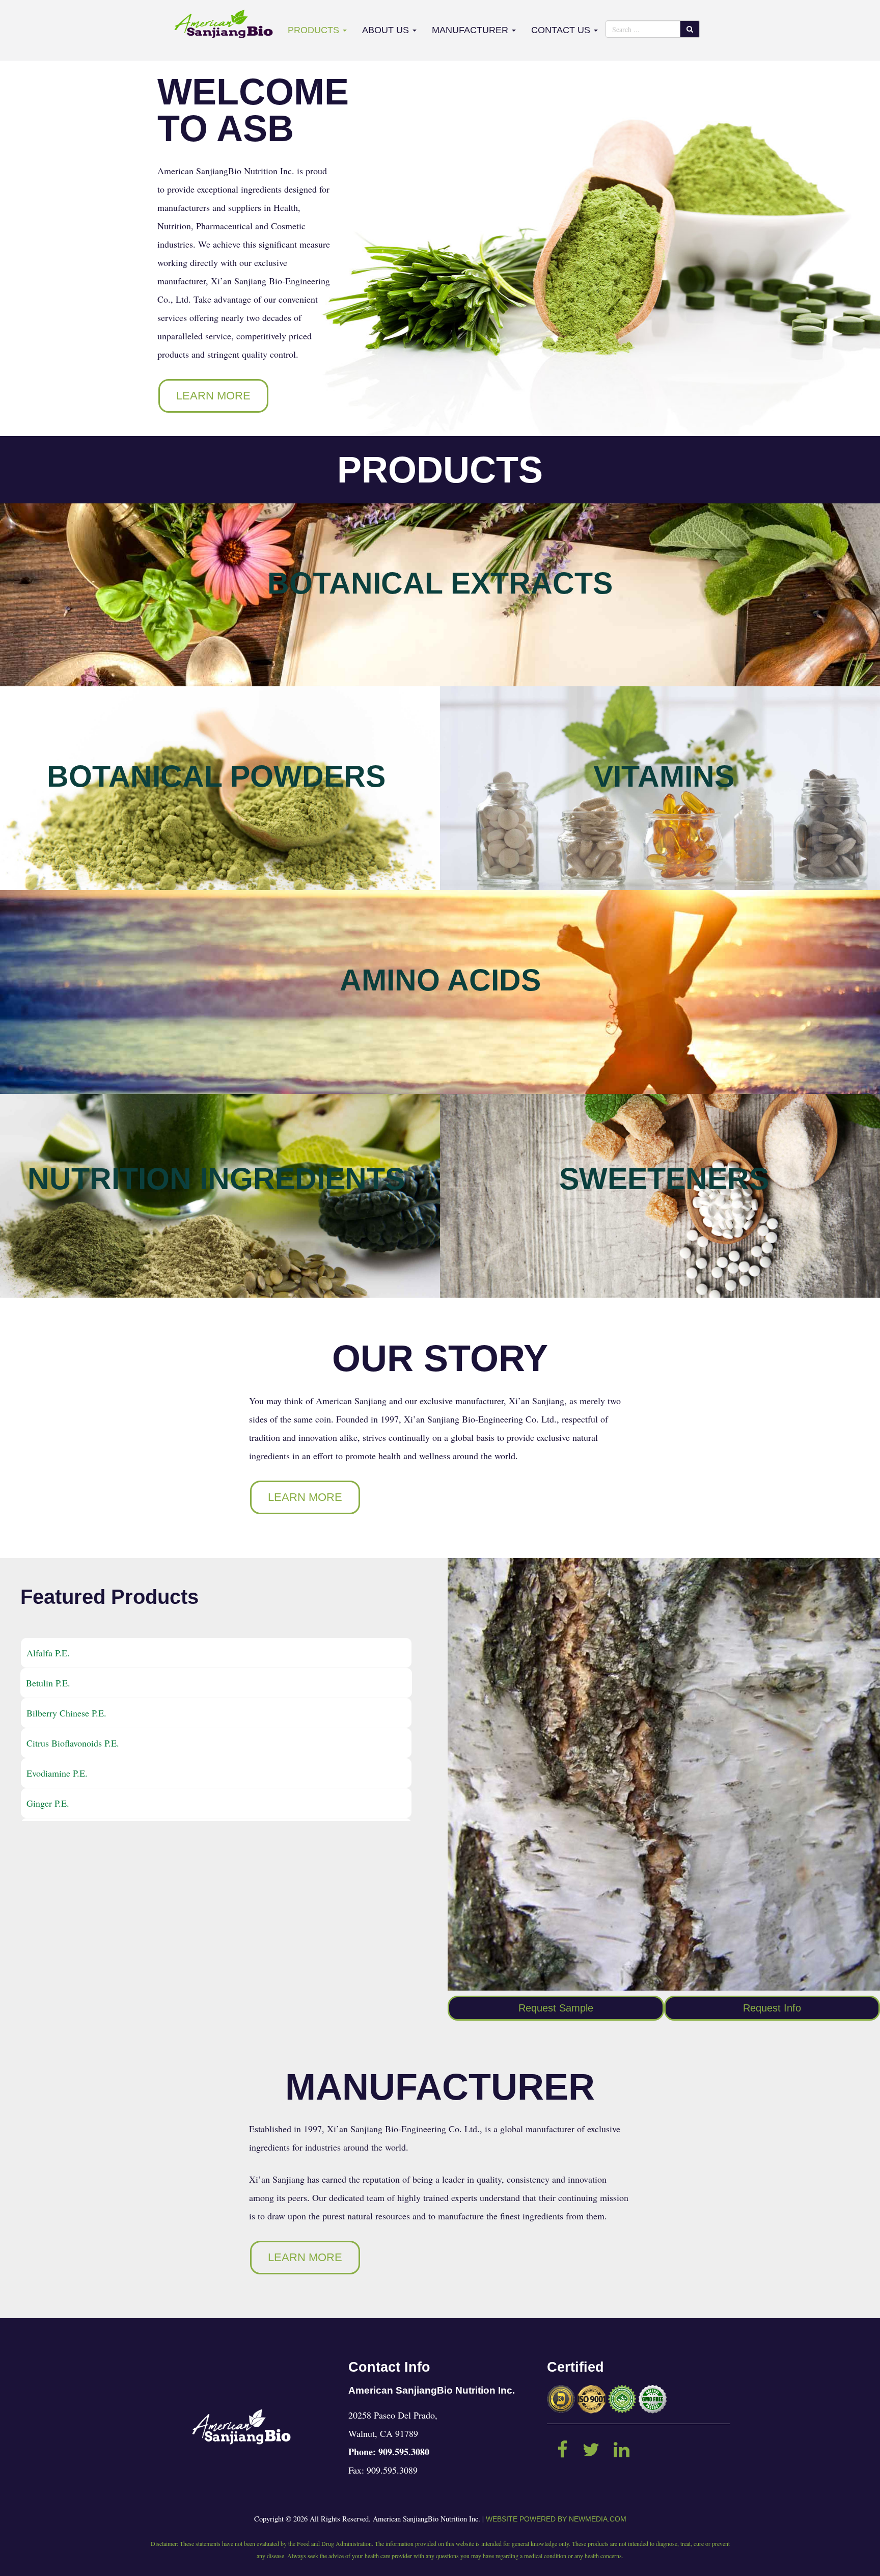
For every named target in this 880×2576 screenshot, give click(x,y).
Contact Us (562, 30)
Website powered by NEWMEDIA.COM (556, 2519)
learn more (213, 396)
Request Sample (556, 2008)
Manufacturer (471, 30)
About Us (387, 30)
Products (315, 30)
